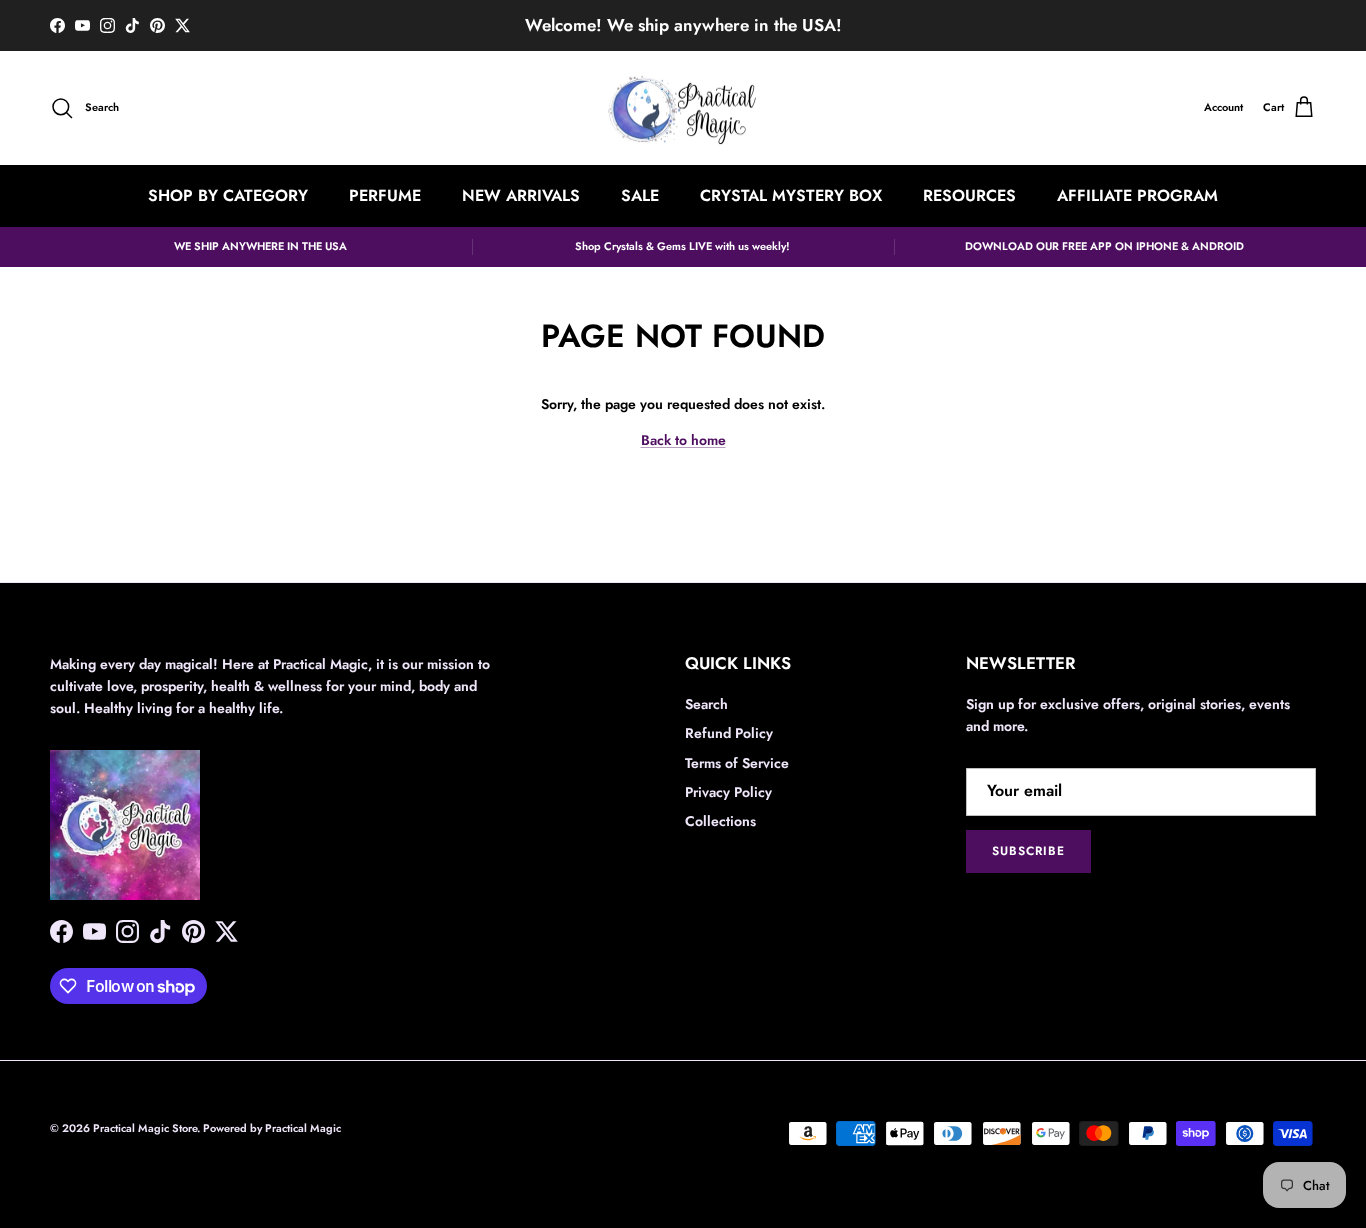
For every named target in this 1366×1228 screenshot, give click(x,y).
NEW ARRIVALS (521, 195)
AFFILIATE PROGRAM (1137, 195)
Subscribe (1028, 851)
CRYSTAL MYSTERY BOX (791, 195)
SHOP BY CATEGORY (228, 195)
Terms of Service (737, 763)
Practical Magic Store (145, 1128)
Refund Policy (729, 733)
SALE (640, 195)
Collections (720, 821)
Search (706, 704)
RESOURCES (969, 195)
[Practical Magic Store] (683, 108)
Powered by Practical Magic (272, 1128)
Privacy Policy (728, 792)
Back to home (683, 440)
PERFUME (385, 195)
